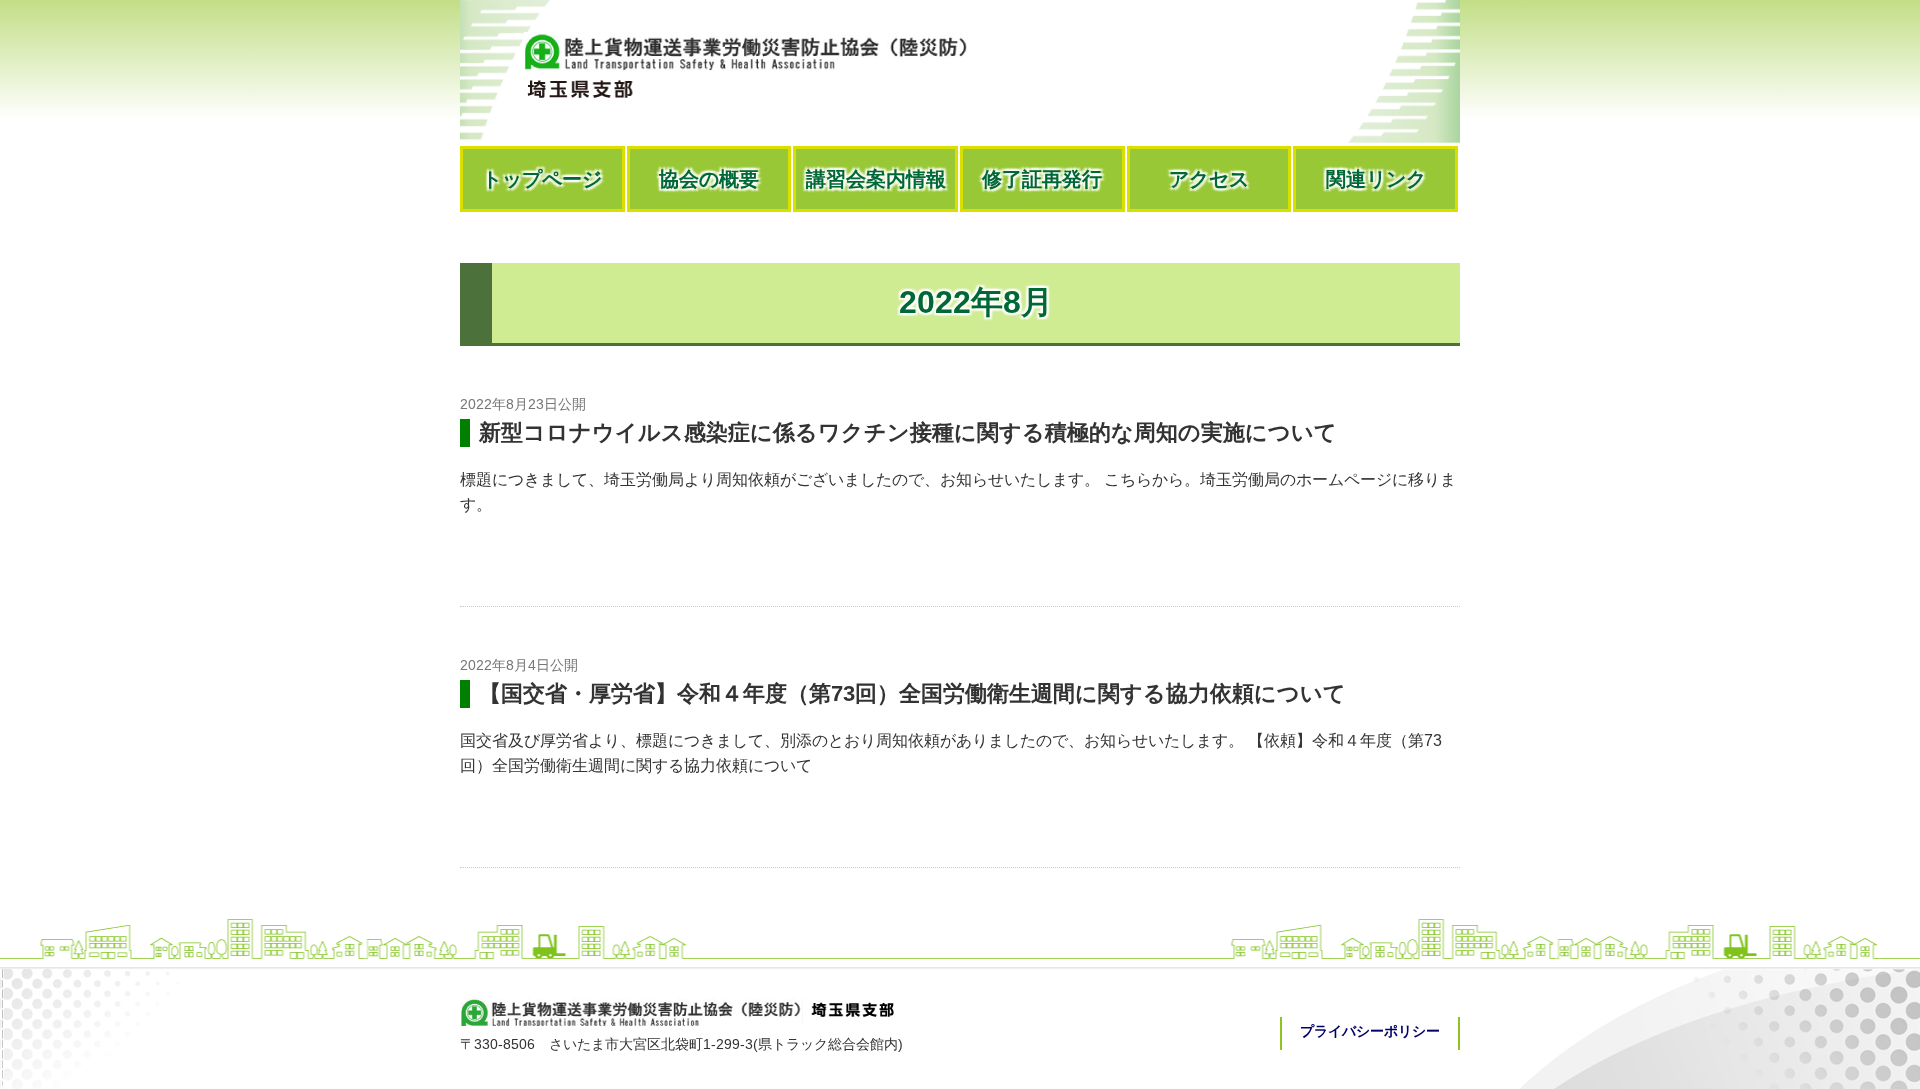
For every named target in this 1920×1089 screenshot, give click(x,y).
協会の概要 (709, 179)
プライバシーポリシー (1370, 1031)
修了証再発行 (1042, 179)
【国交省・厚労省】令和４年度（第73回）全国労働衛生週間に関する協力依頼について (912, 693)
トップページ (542, 179)
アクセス (1209, 179)
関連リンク (1376, 179)
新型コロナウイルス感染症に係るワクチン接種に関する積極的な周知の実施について (908, 432)
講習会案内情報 (876, 179)
